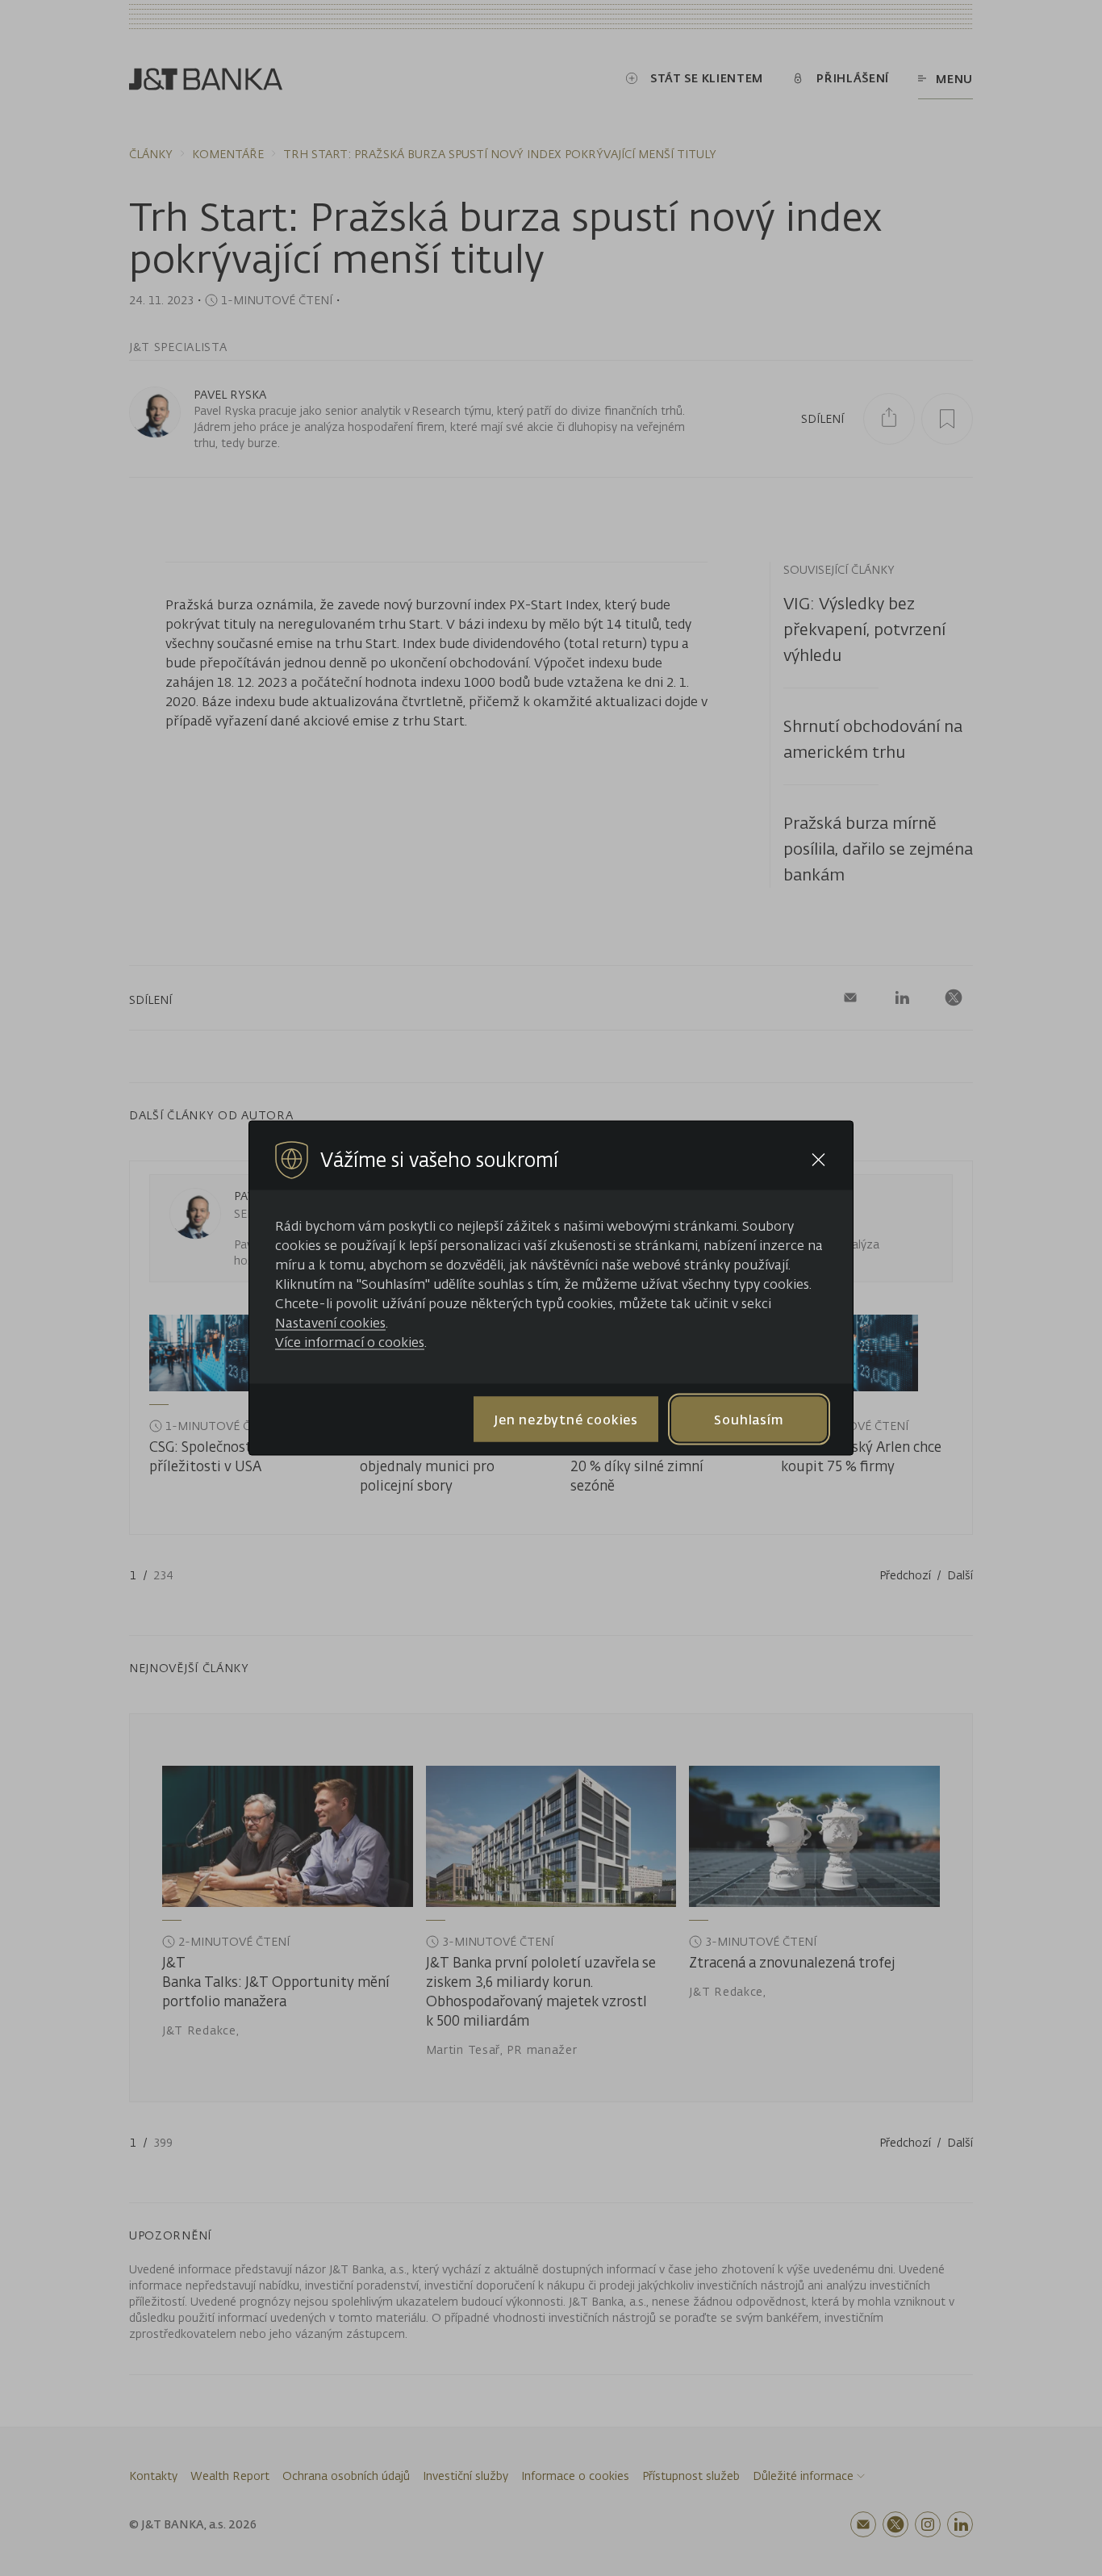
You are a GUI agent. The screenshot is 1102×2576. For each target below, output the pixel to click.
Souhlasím (749, 1419)
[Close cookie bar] (818, 1160)
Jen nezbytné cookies (566, 1419)
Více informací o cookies (350, 1342)
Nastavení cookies (330, 1323)
